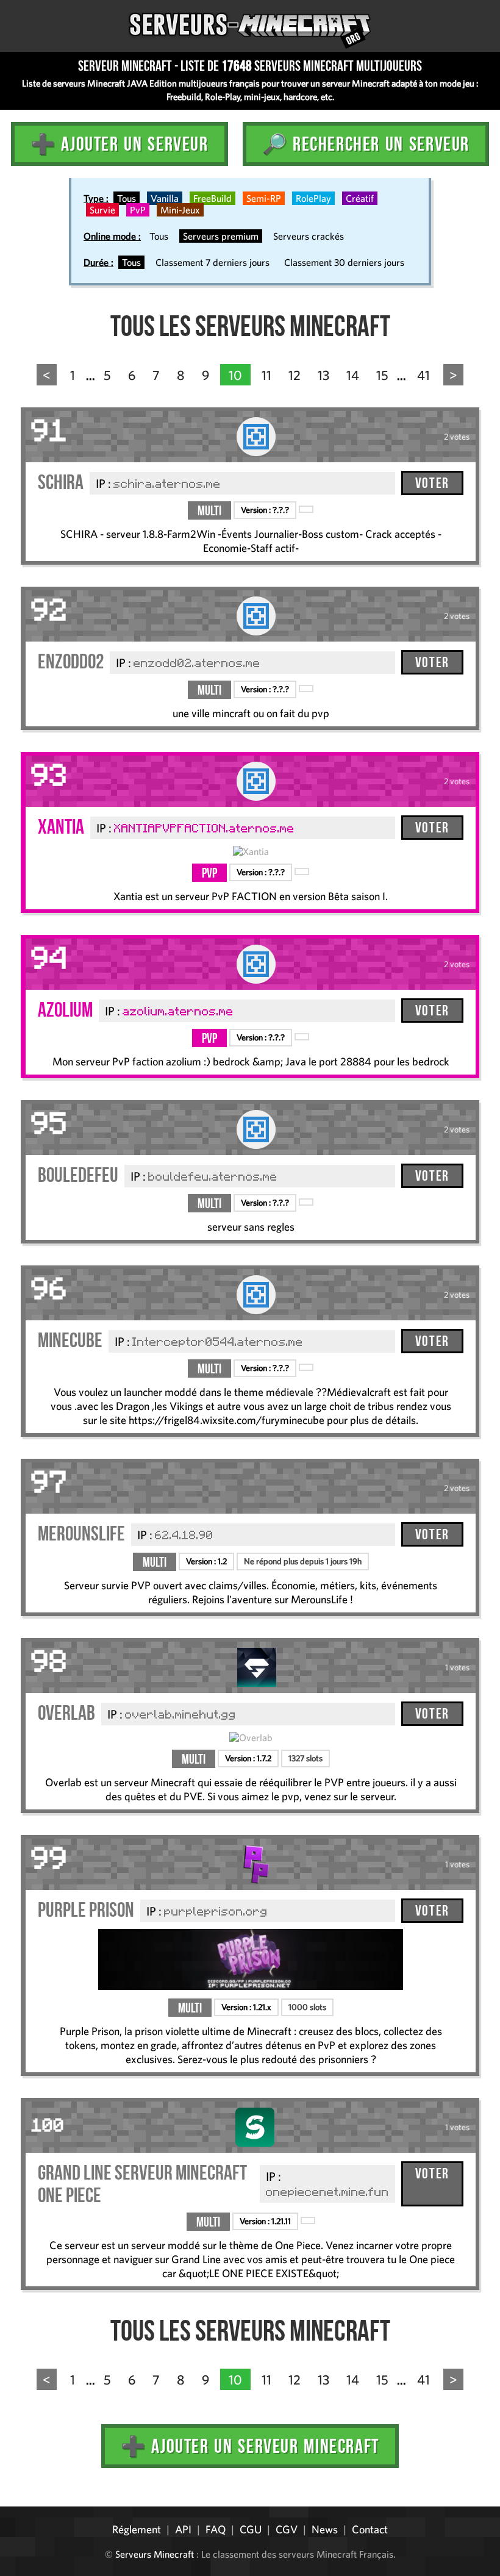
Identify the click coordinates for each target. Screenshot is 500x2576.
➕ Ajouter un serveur (120, 144)
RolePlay (313, 198)
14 (353, 375)
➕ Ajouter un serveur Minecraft (250, 2446)
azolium (65, 1010)
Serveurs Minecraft (155, 2554)
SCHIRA (61, 482)
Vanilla (165, 198)
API (183, 2529)
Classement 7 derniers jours (212, 262)
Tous (127, 198)
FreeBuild (212, 198)
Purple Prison (86, 1910)
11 (266, 375)
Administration (18, 2502)
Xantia (61, 827)
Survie (102, 210)
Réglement (137, 2529)
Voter (432, 483)
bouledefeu (78, 1175)
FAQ (216, 2529)
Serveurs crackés (309, 236)
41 (423, 375)
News (325, 2529)
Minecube (70, 1340)
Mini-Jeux (180, 210)
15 (382, 375)
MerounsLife (81, 1533)
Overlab (66, 1713)
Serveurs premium (221, 236)
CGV (287, 2529)
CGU (251, 2529)
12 (295, 375)
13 (323, 375)
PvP (138, 210)
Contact (370, 2529)
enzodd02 (71, 661)
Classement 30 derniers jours (344, 262)
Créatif (360, 198)
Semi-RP (264, 198)
